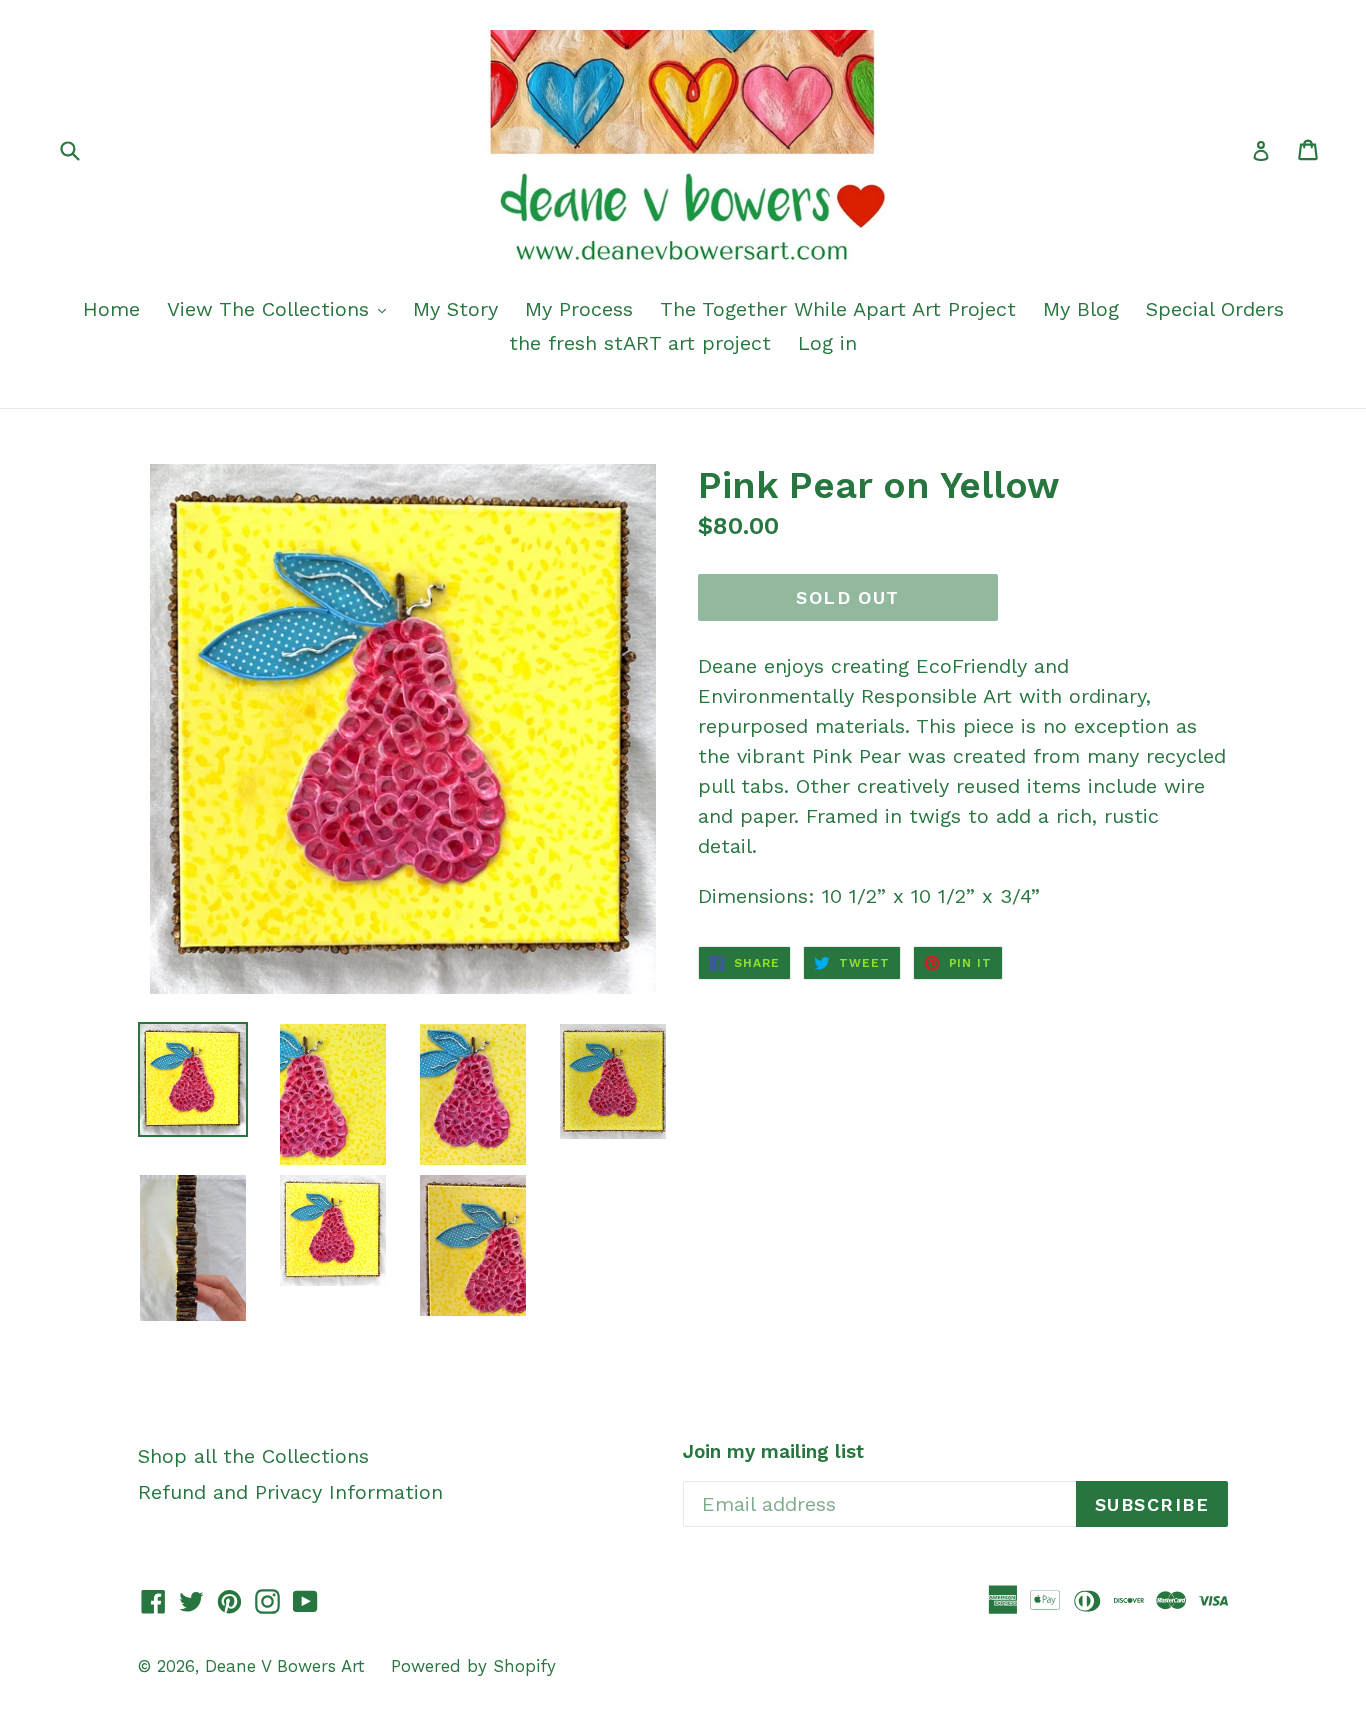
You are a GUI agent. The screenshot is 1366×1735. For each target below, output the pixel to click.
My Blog (1081, 309)
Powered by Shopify (473, 1666)
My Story (455, 309)
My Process (579, 309)
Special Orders (1215, 309)
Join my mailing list (773, 1452)
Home (111, 309)
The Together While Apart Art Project (838, 309)
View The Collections (271, 309)
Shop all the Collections (253, 1456)
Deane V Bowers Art (288, 1666)
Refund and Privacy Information (290, 1492)
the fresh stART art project (640, 343)
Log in (827, 343)
